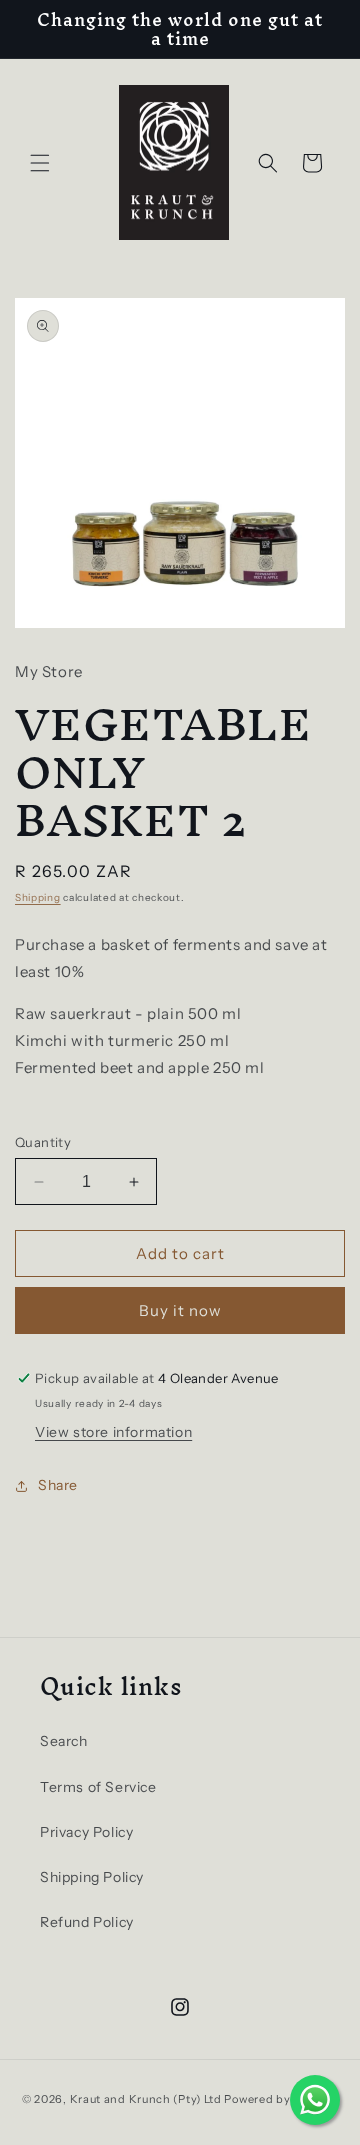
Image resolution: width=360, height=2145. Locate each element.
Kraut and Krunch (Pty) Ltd (146, 2099)
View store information (113, 1432)
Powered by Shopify (281, 2099)
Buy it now (180, 1310)
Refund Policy (87, 1922)
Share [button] (58, 1485)
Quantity (43, 1142)
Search (64, 1741)
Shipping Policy (92, 1877)
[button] (40, 163)
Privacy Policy (86, 1832)
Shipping (38, 897)
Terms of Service (98, 1787)
